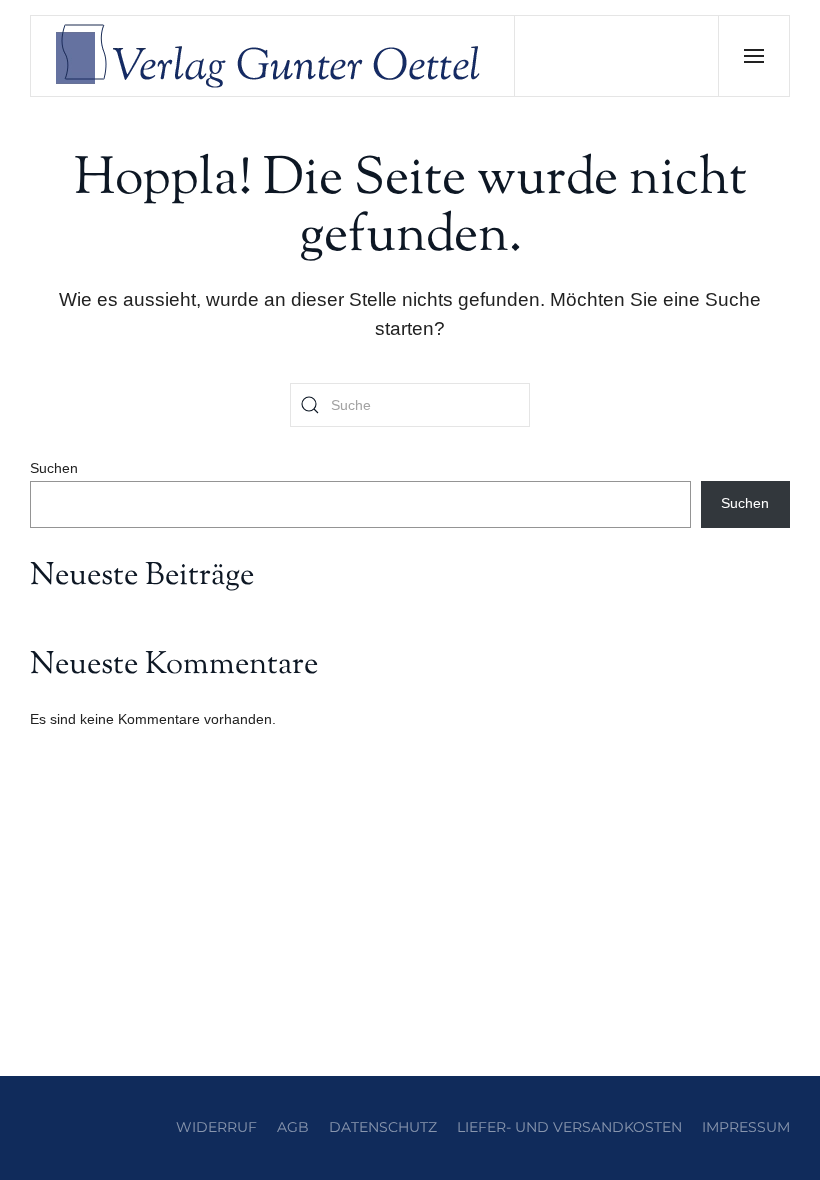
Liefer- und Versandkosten (569, 1127)
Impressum (746, 1127)
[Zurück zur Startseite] (273, 56)
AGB (293, 1127)
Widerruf (216, 1127)
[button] (753, 56)
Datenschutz (383, 1127)
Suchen (54, 468)
